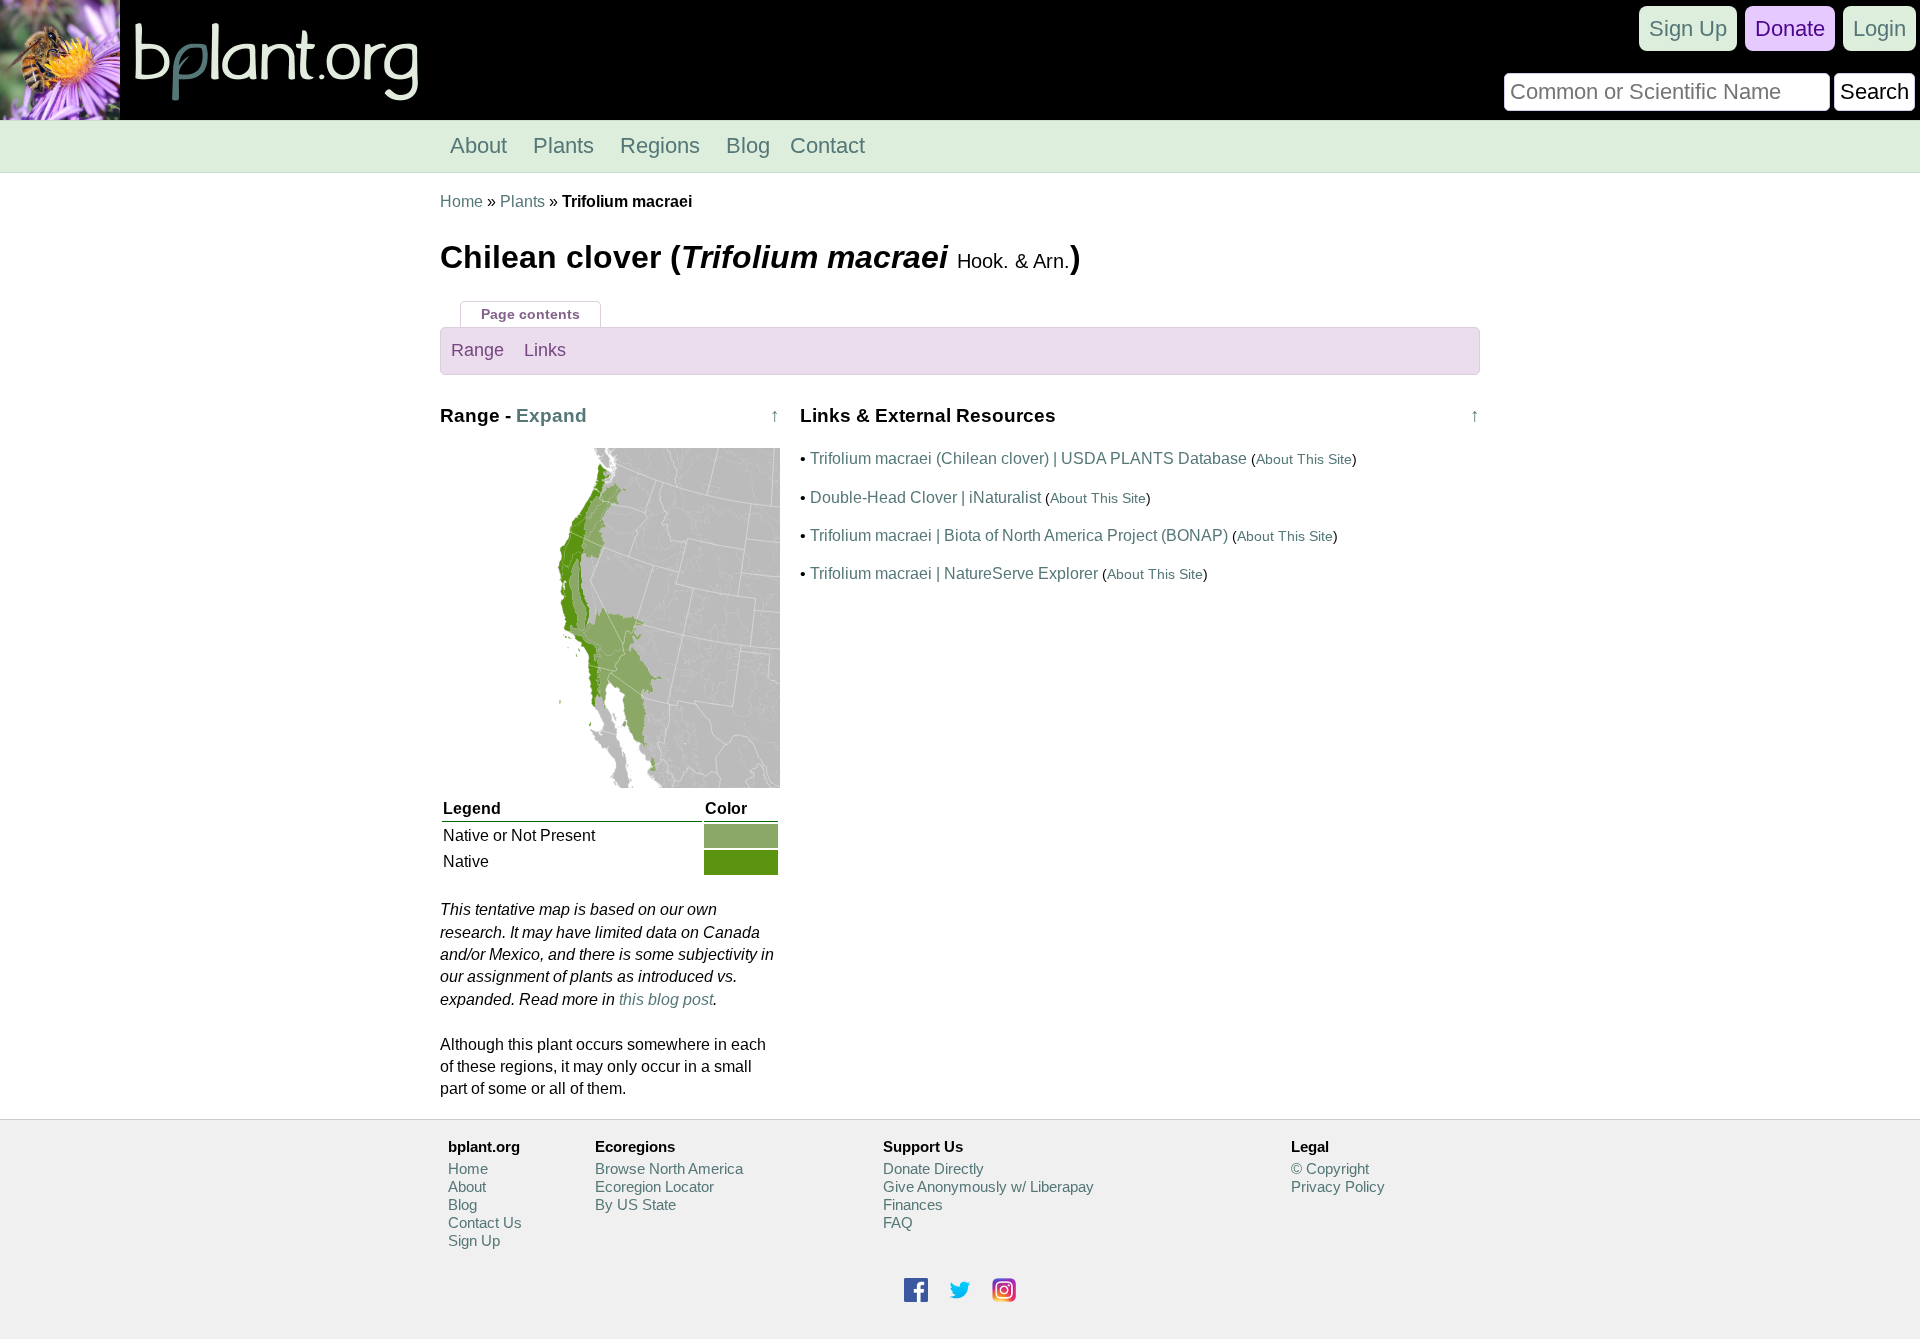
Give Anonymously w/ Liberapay (988, 1186)
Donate (1790, 28)
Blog (748, 145)
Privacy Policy (1338, 1186)
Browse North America (669, 1168)
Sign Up (1688, 28)
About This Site (1304, 459)
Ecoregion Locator (654, 1186)
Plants (563, 145)
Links (545, 350)
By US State (635, 1204)
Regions (660, 145)
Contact (827, 145)
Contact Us (485, 1222)
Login (1879, 28)
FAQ (898, 1222)
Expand (551, 415)
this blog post (666, 999)
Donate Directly (933, 1168)
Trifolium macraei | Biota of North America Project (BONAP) (1019, 535)
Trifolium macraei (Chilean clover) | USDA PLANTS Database (1028, 458)
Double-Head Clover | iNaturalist (925, 497)
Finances (913, 1204)
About (478, 145)
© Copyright (1330, 1168)
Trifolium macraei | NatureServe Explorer (954, 573)
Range (477, 350)
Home (461, 201)
